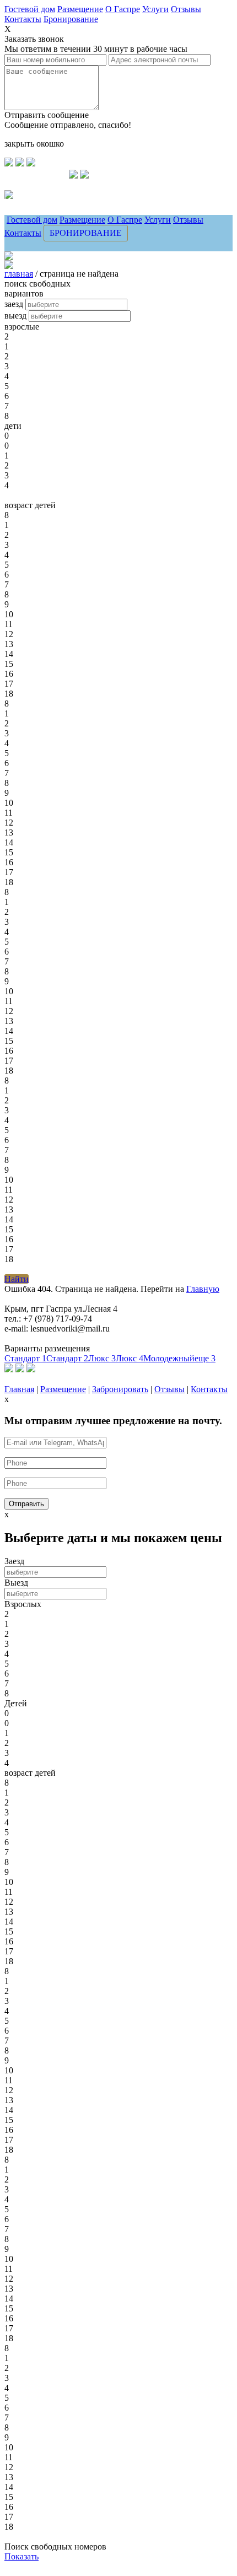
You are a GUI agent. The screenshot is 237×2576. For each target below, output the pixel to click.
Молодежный (169, 1358)
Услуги (155, 9)
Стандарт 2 (67, 1358)
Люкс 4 (130, 1358)
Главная (19, 1389)
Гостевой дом (30, 9)
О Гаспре (123, 9)
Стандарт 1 (25, 1358)
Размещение (80, 9)
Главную (203, 1289)
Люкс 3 (102, 1358)
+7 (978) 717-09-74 (37, 175)
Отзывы (186, 9)
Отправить (26, 1504)
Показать (21, 2556)
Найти (17, 1279)
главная (19, 274)
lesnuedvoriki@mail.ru (40, 201)
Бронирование (71, 19)
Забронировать (120, 1389)
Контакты (23, 19)
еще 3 (205, 1358)
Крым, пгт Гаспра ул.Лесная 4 (54, 184)
